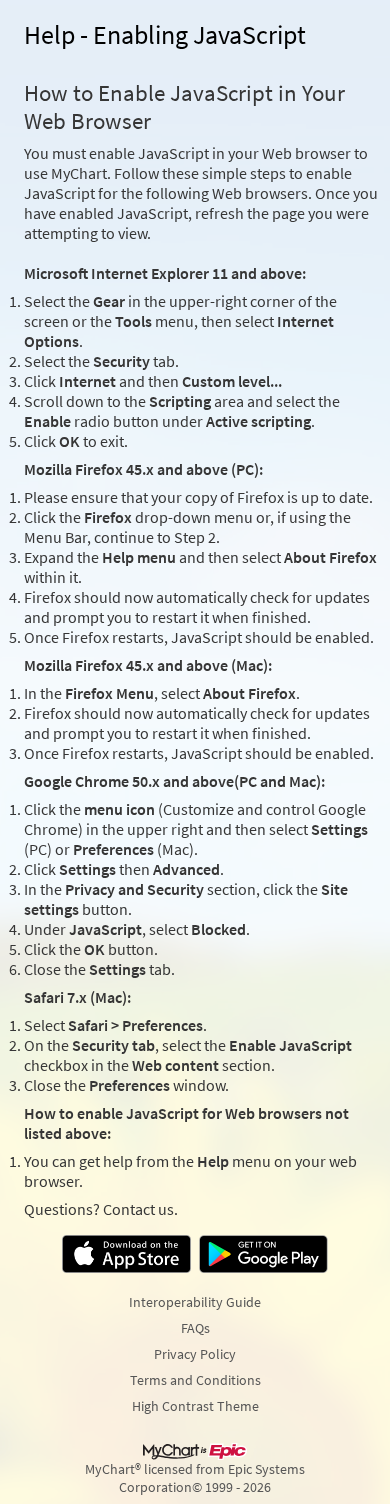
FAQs (195, 1328)
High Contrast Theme (195, 1406)
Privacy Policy (195, 1354)
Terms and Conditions (195, 1380)
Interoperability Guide (195, 1302)
